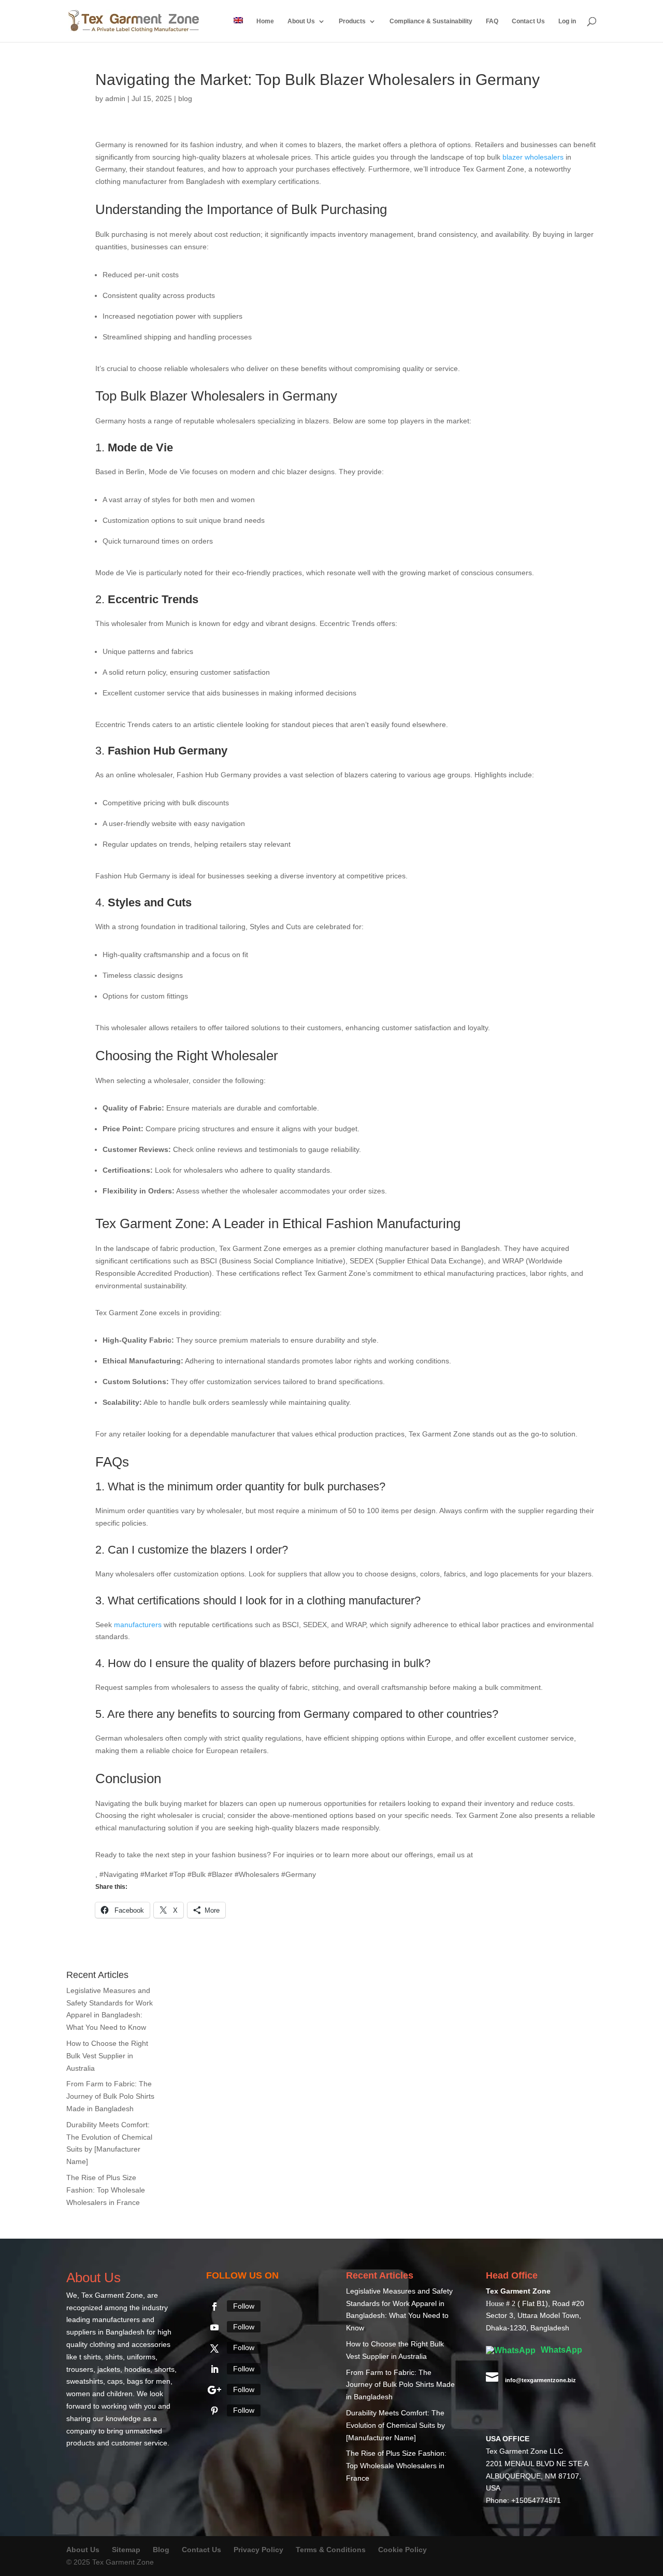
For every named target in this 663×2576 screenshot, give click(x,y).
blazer (513, 157)
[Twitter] (214, 2349)
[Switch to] (238, 30)
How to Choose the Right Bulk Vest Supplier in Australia (107, 2056)
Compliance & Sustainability (431, 21)
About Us (301, 21)
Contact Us (528, 21)
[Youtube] (214, 2327)
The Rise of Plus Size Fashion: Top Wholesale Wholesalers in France (106, 2190)
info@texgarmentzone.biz (520, 1855)
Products (352, 21)
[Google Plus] (214, 2390)
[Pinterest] (214, 2411)
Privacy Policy (258, 2550)
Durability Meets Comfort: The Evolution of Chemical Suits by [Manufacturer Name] (395, 2425)
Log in (567, 21)
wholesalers (544, 157)
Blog (162, 2550)
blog (185, 98)
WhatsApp (560, 2350)
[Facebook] (214, 2307)
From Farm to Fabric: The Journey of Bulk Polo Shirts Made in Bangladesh (110, 2096)
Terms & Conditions (331, 2550)
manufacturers (138, 1625)
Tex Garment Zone (112, 2295)
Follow (244, 2306)
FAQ (492, 21)
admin (115, 98)
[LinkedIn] (214, 2369)
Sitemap (126, 2550)
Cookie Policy (402, 2550)
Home (265, 21)
